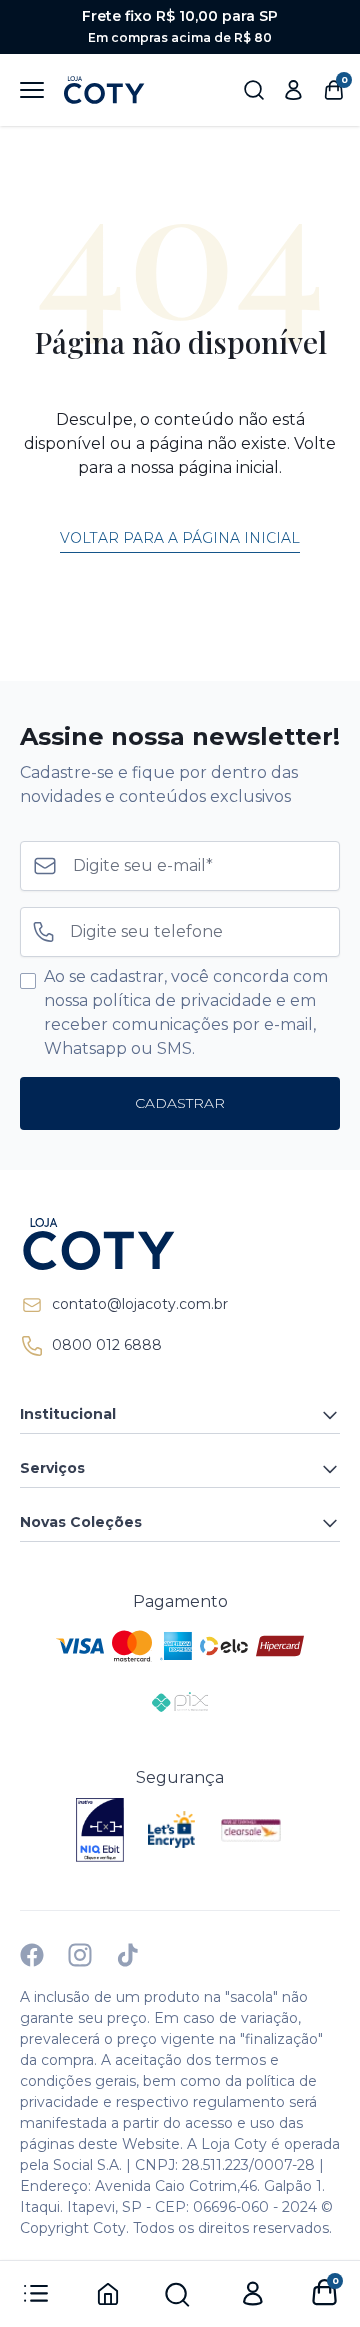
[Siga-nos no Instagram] (80, 1955)
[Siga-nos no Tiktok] (128, 1955)
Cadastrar (180, 1103)
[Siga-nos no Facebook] (32, 1955)
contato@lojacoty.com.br (140, 1304)
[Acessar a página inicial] (180, 1244)
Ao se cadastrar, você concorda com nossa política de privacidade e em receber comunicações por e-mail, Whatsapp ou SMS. (186, 1012)
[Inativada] (100, 1830)
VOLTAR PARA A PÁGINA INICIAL (180, 538)
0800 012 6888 (107, 1345)
